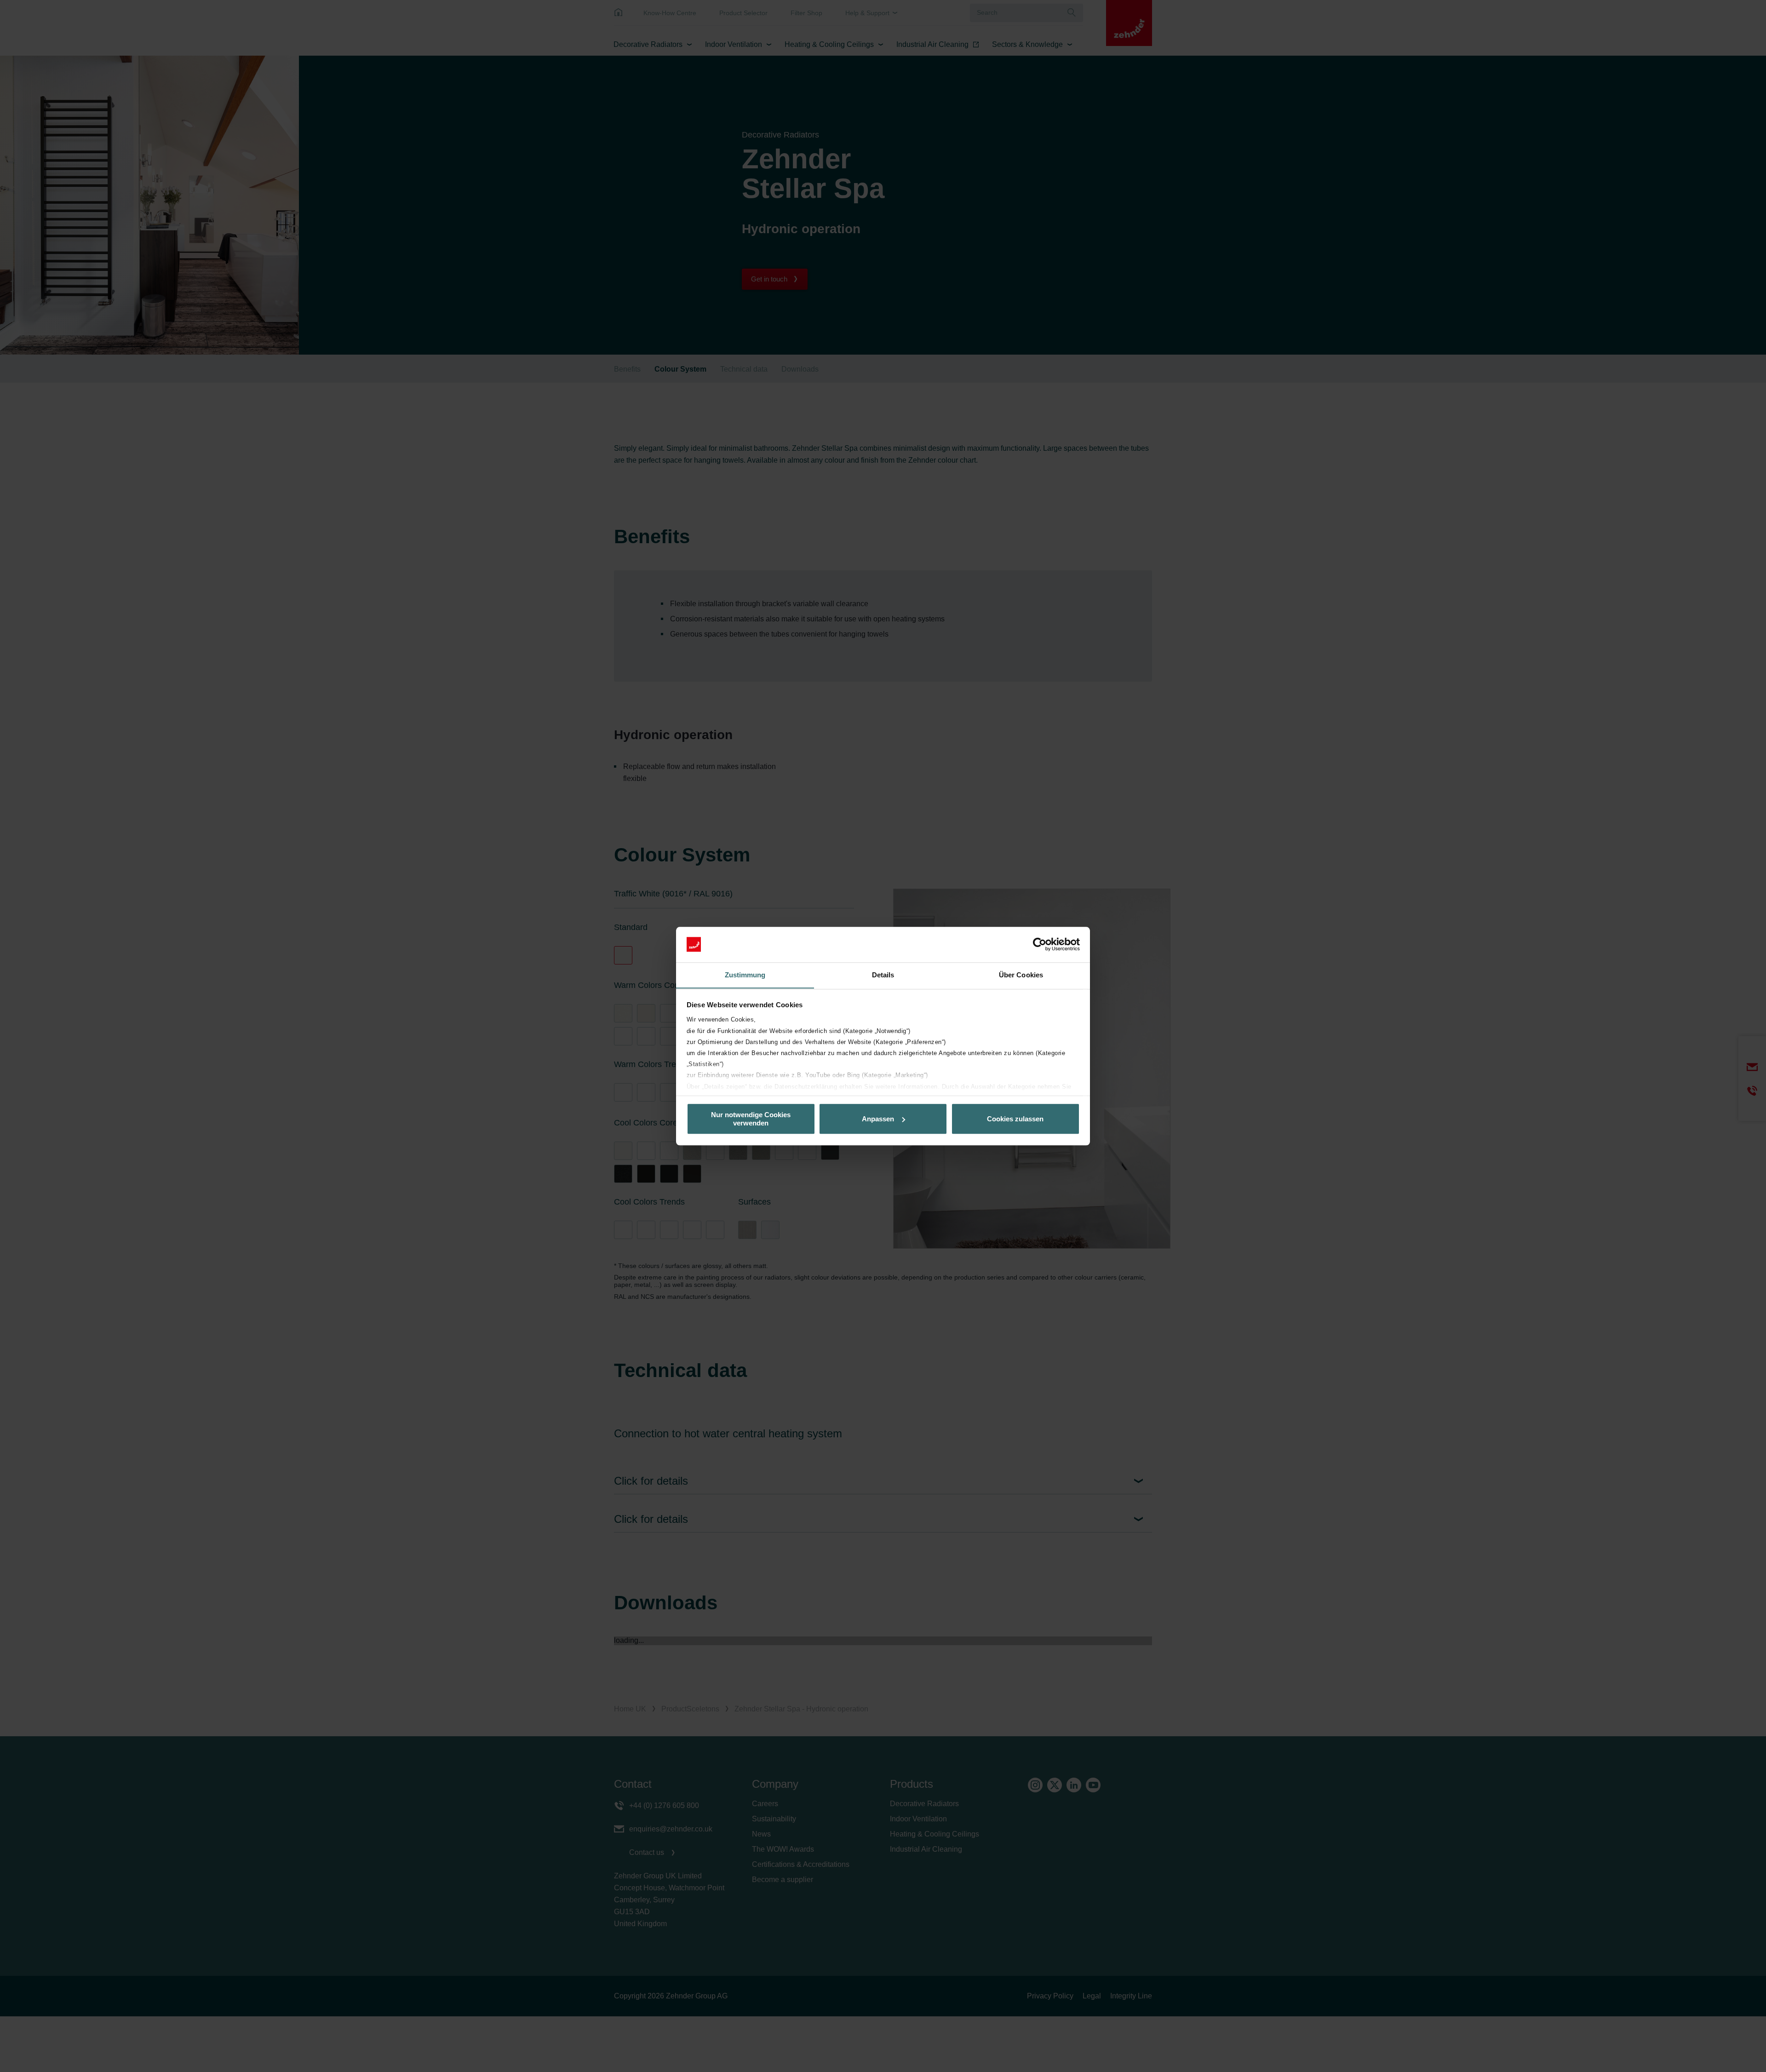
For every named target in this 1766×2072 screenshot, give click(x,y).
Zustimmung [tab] (745, 975)
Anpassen (878, 1119)
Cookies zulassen (1015, 1119)
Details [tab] (883, 975)
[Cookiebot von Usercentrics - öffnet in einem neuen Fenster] (1040, 944)
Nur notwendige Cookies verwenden (751, 1119)
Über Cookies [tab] (1021, 975)
